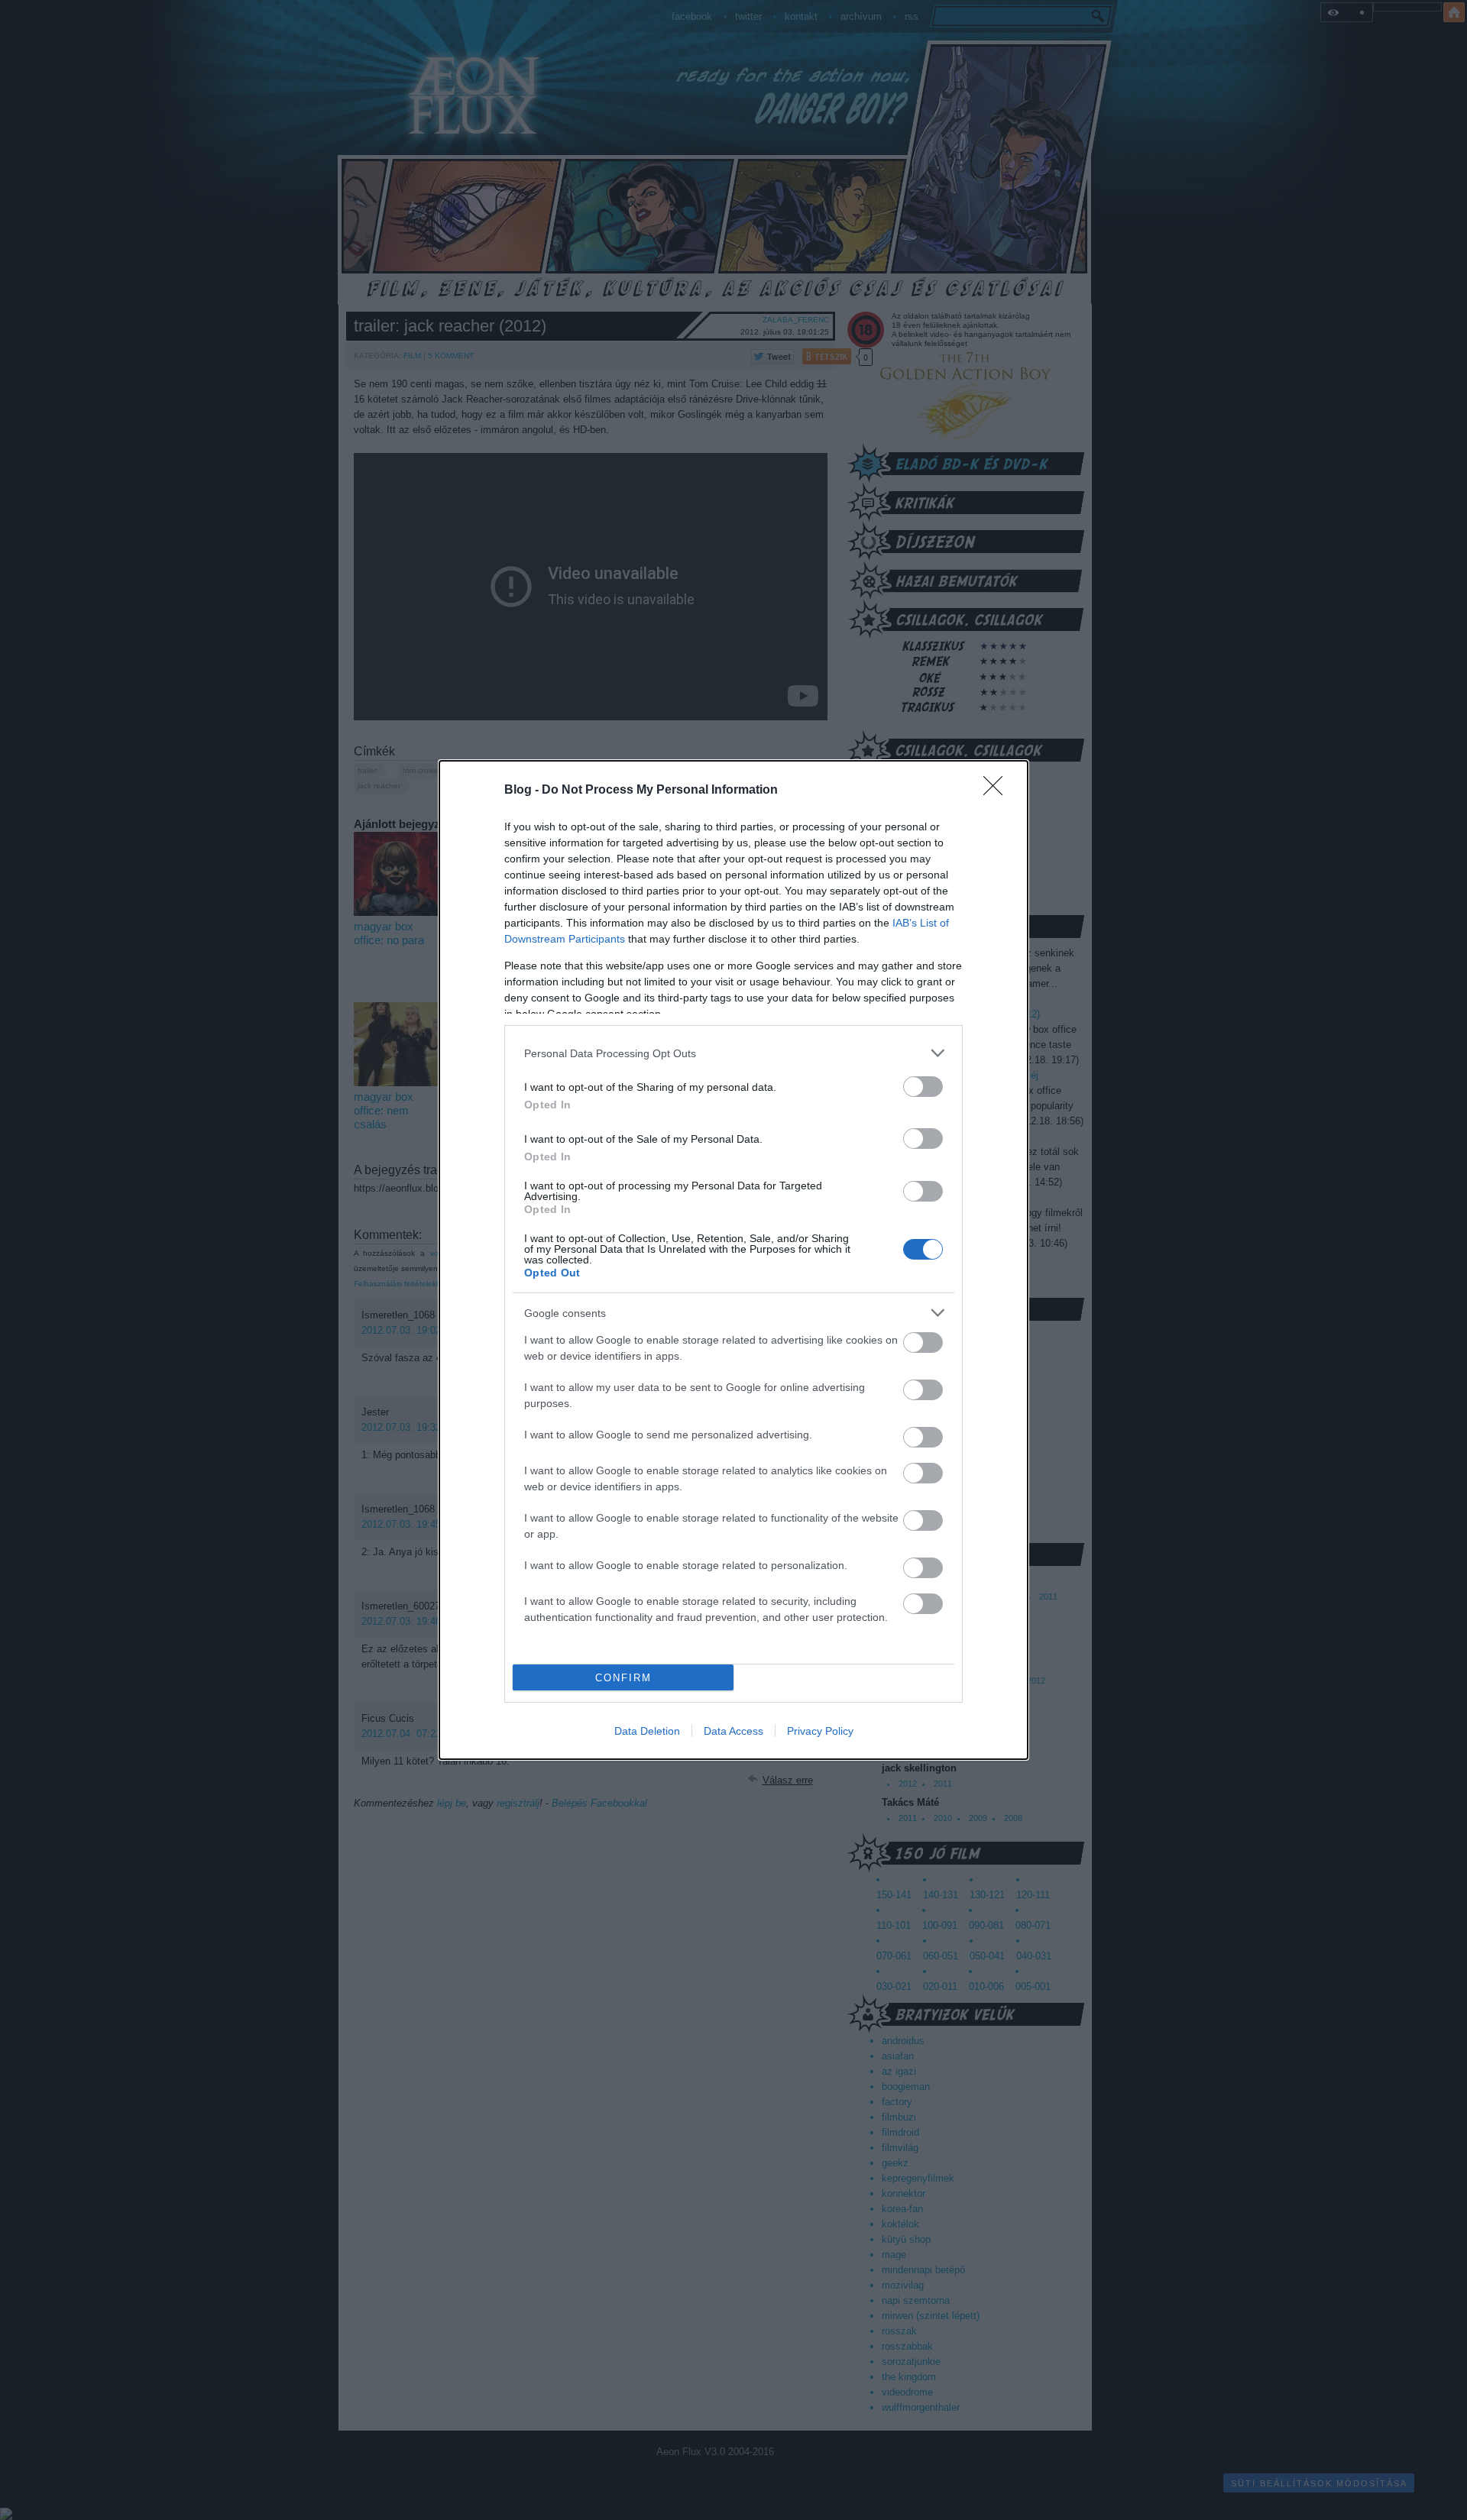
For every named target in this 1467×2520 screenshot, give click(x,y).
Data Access (733, 1731)
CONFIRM (623, 1678)
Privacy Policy (820, 1731)
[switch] (923, 1087)
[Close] (998, 791)
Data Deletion (647, 1731)
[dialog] (733, 1260)
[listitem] (733, 1053)
